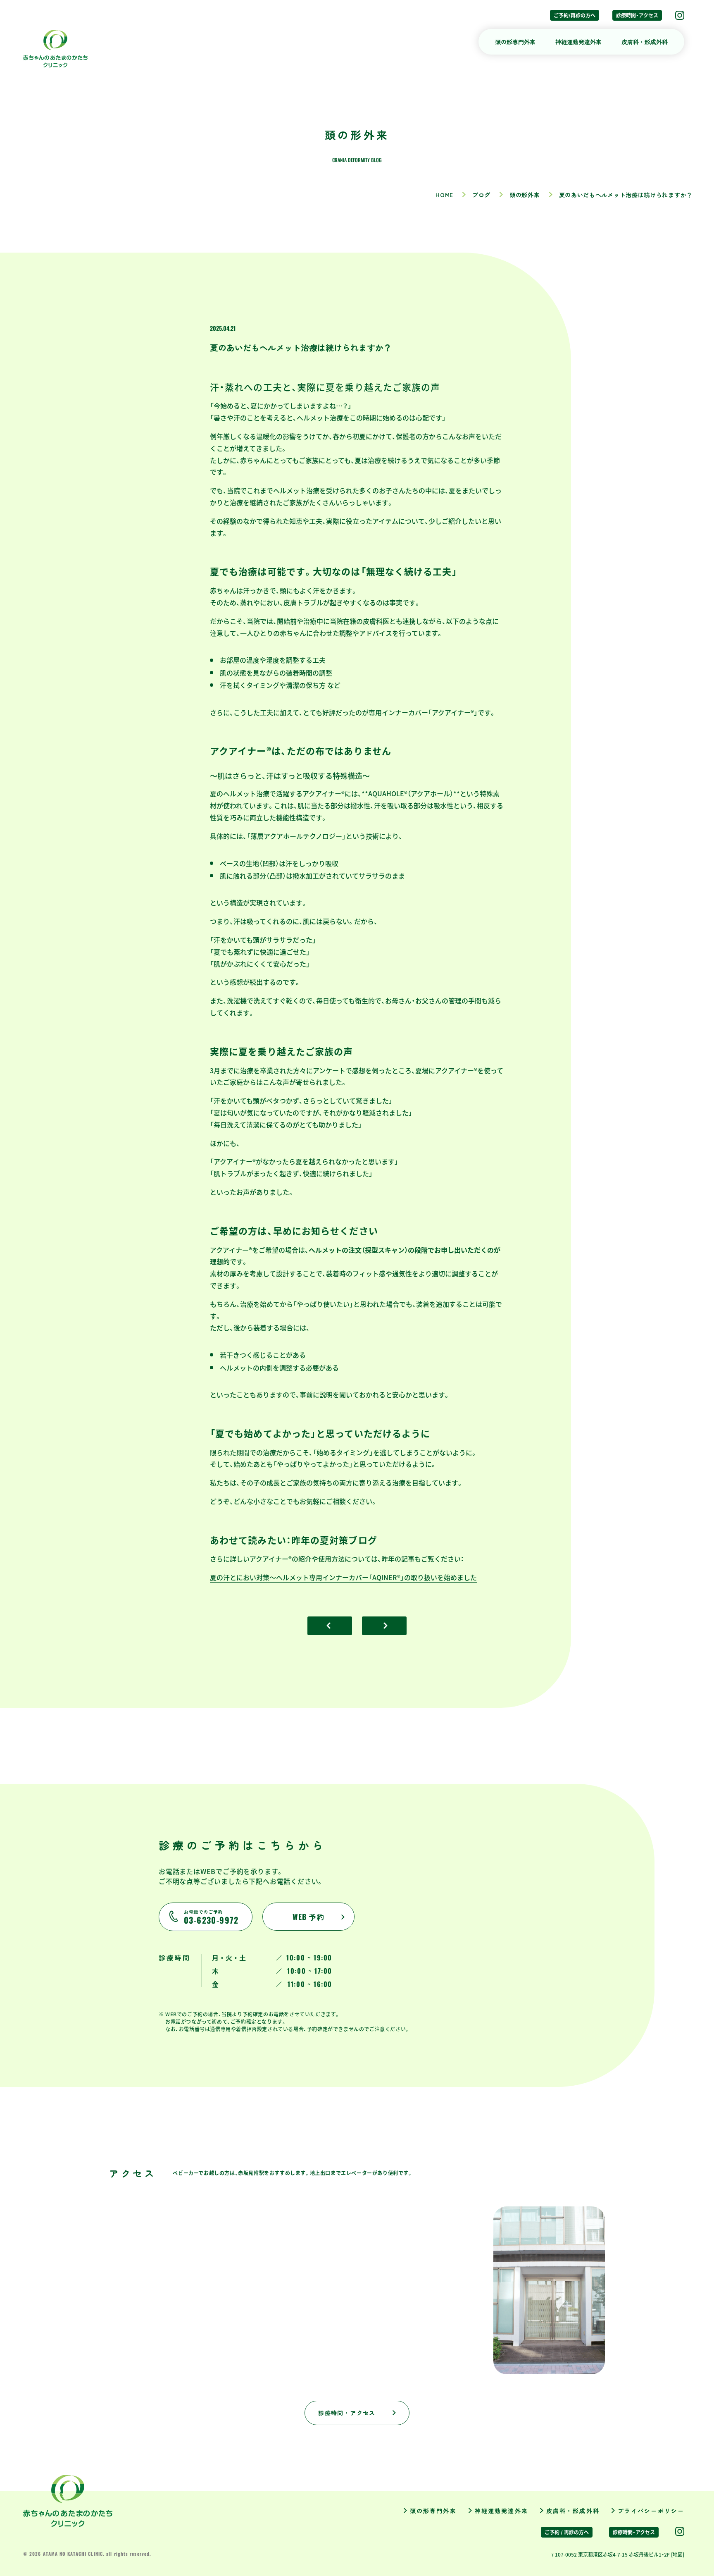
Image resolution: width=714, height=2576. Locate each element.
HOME (444, 195)
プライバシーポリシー (651, 2511)
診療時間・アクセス (637, 15)
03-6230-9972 (211, 1917)
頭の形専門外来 (515, 42)
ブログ (481, 195)
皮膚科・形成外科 (645, 42)
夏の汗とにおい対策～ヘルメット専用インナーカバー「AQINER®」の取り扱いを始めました (343, 1577)
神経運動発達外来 (578, 42)
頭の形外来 (525, 195)
